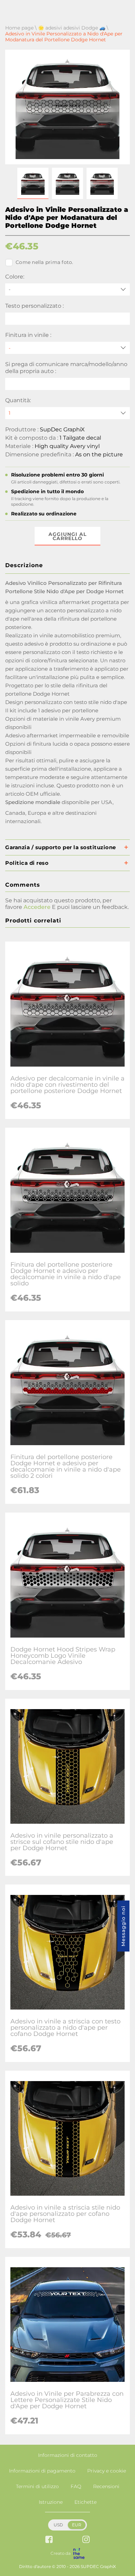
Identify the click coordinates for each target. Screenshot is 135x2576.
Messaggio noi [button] (123, 1926)
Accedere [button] (37, 907)
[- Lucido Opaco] (67, 348)
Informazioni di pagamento (42, 2471)
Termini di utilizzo (37, 2486)
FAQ (76, 2486)
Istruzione (51, 2502)
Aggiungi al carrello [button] (67, 536)
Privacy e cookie (107, 2471)
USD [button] (58, 2525)
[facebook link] (49, 2540)
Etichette (85, 2502)
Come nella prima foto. (44, 262)
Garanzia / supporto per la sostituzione (61, 847)
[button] (33, 183)
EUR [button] (77, 2525)
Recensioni (106, 2486)
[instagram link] (86, 2540)
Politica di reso (27, 863)
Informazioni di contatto (68, 2455)
